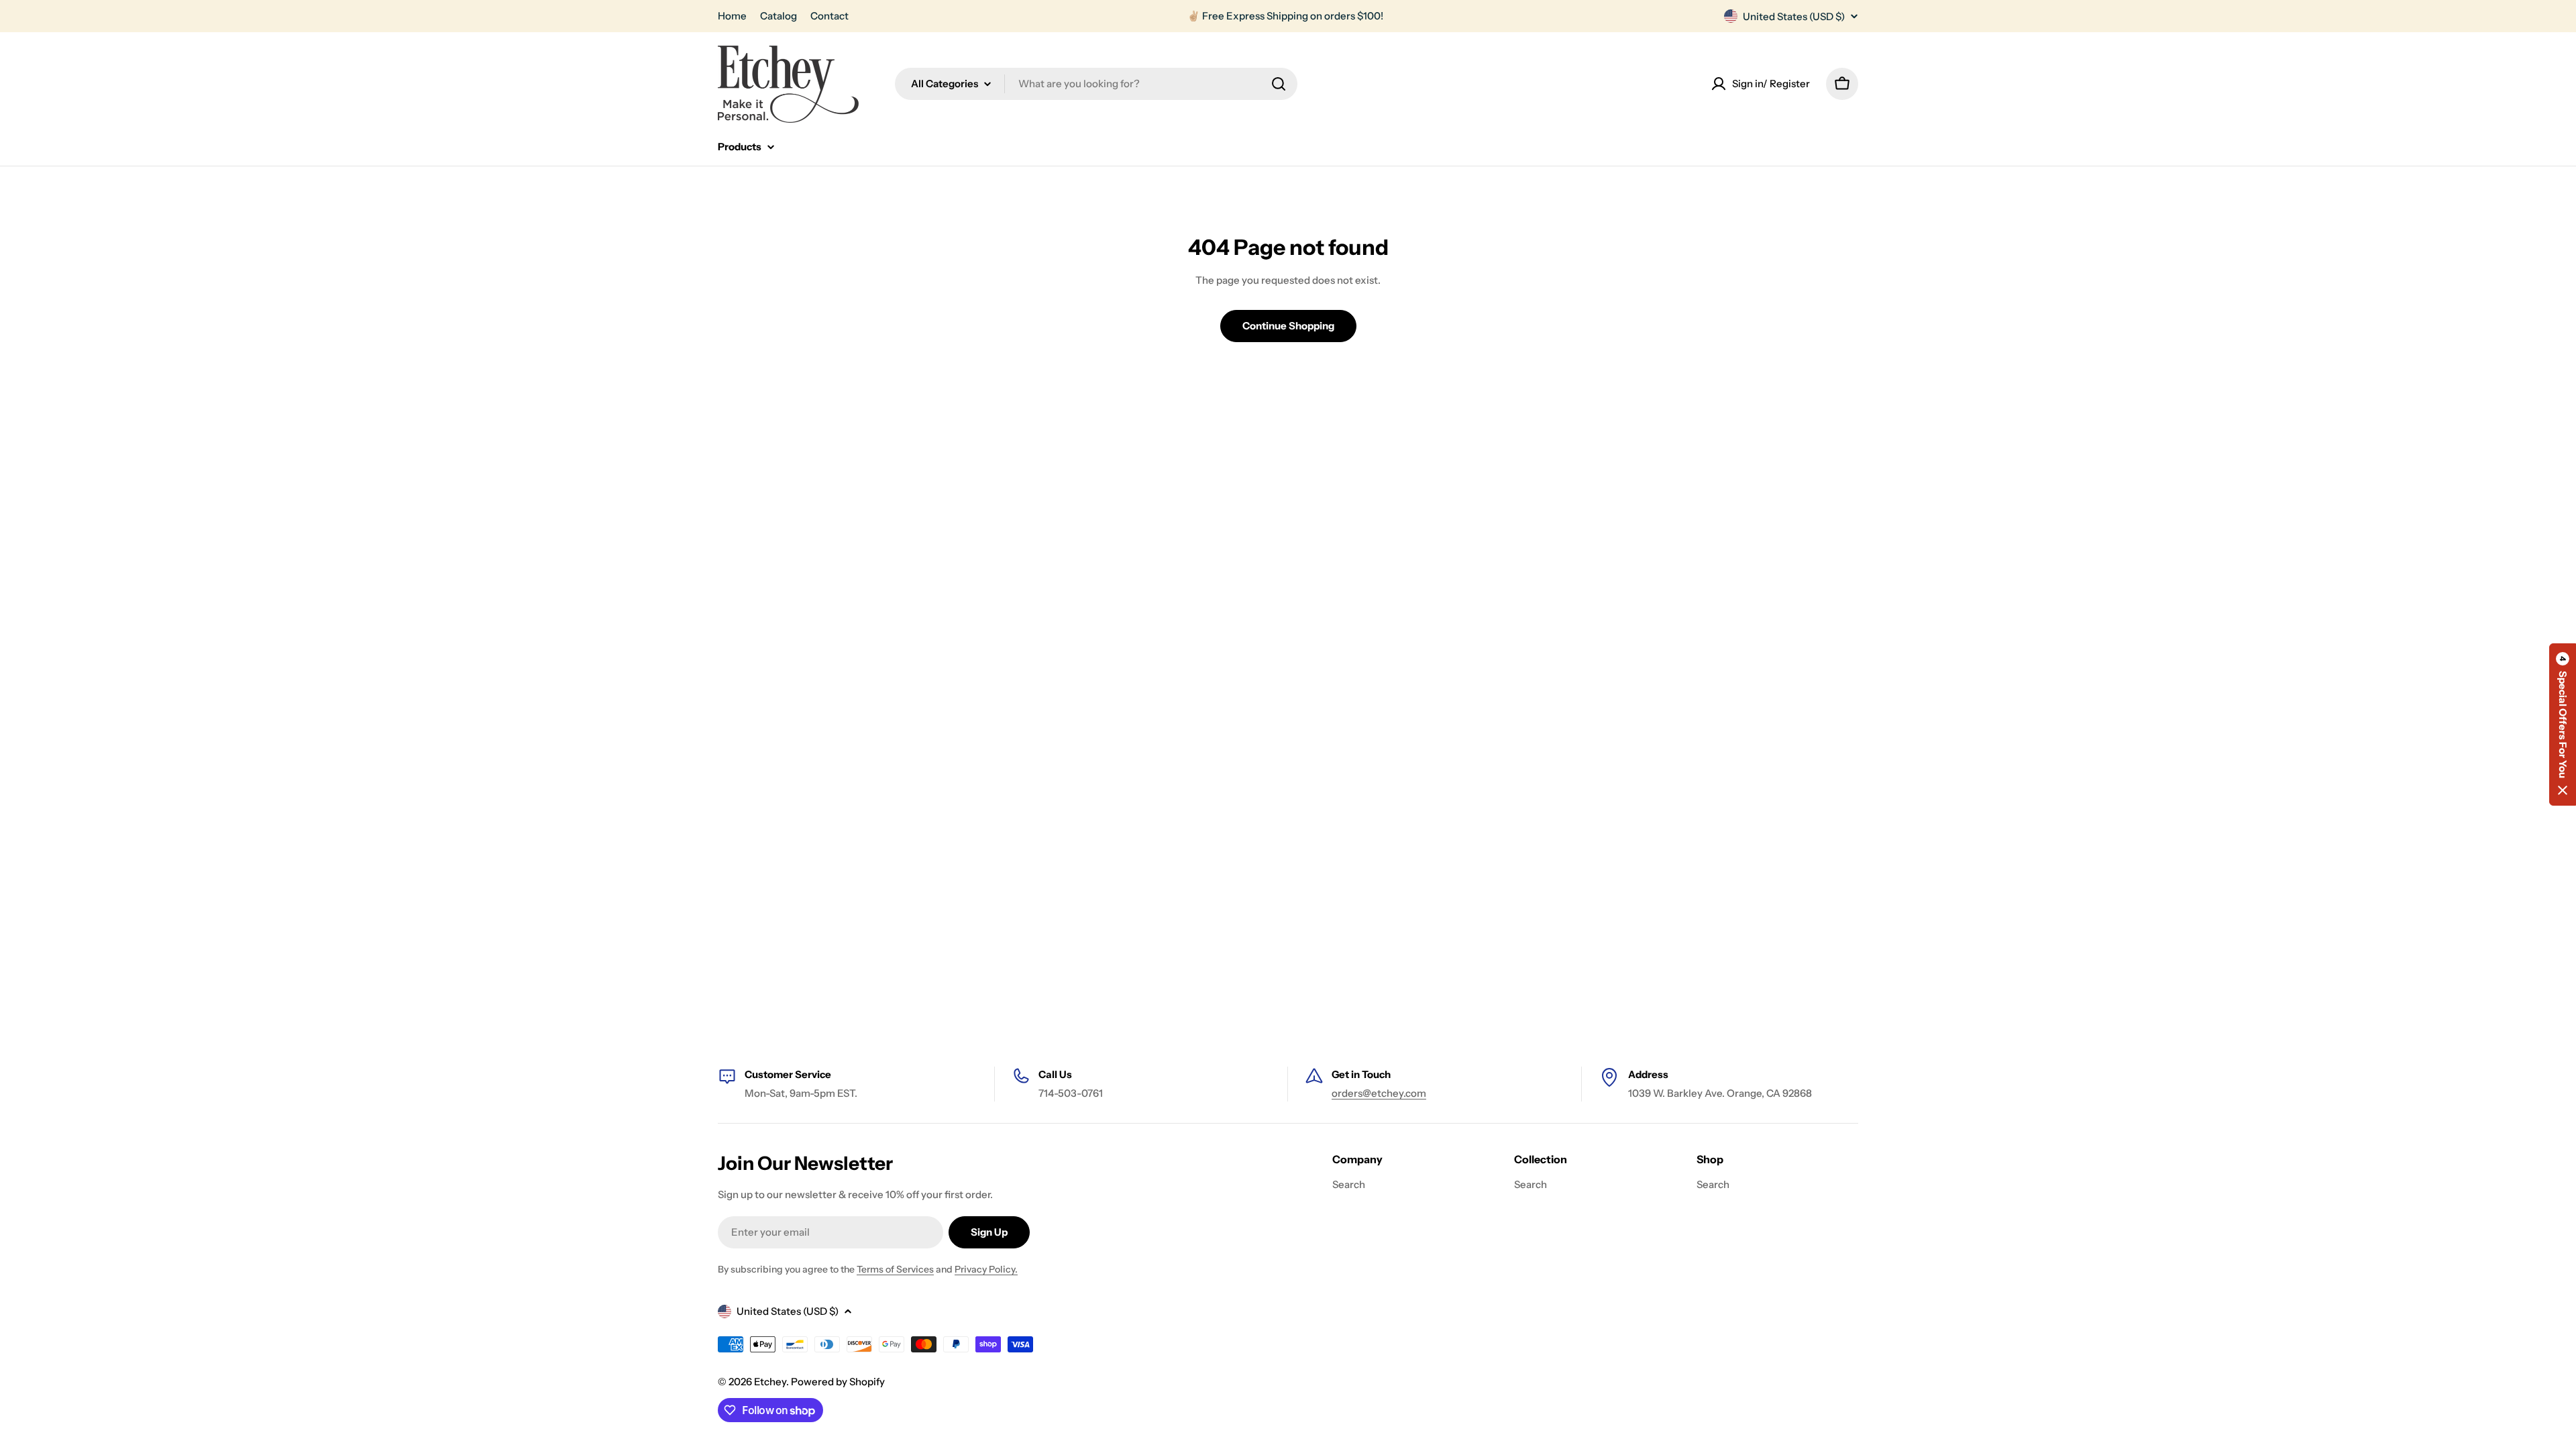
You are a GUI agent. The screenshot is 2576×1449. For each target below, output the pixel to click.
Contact (829, 16)
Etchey (770, 1382)
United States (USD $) (1794, 16)
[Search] (1279, 84)
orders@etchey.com (1379, 1093)
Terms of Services (895, 1269)
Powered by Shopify (838, 1382)
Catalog (779, 16)
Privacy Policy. (986, 1269)
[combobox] (1096, 84)
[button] (2563, 724)
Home (732, 16)
